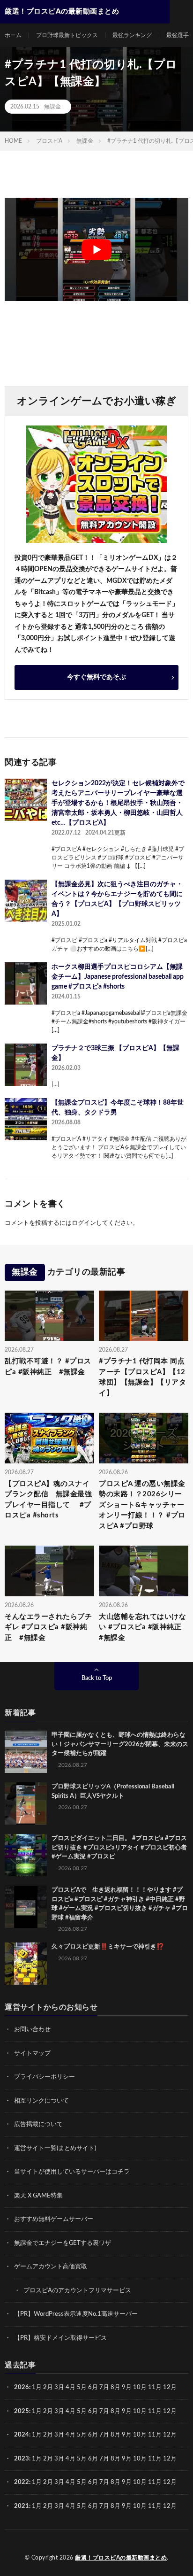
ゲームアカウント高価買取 (51, 2267)
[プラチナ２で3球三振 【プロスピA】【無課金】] (26, 1065)
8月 (115, 2387)
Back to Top (97, 1678)
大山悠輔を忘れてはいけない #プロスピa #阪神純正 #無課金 (144, 1627)
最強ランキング (132, 35)
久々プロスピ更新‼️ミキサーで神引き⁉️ (108, 1947)
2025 (22, 2411)
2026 (22, 2387)
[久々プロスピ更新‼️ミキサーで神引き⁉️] (26, 1964)
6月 (93, 2387)
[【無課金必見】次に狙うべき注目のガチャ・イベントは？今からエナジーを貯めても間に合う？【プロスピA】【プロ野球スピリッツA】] (26, 901)
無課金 (52, 107)
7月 (104, 2387)
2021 (22, 2506)
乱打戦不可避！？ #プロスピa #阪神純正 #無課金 (48, 1367)
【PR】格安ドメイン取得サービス (60, 2338)
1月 (37, 2387)
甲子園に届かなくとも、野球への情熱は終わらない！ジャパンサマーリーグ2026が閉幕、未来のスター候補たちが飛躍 (120, 1744)
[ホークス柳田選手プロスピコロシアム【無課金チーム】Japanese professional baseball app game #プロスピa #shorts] (26, 983)
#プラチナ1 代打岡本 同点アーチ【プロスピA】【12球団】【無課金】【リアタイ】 (142, 1377)
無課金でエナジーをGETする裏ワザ (63, 2243)
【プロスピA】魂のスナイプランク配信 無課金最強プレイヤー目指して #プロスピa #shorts (48, 1500)
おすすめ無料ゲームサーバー (54, 2219)
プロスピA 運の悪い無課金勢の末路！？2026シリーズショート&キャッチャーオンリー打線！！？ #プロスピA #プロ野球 (142, 1505)
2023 (22, 2459)
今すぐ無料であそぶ (96, 677)
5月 (82, 2387)
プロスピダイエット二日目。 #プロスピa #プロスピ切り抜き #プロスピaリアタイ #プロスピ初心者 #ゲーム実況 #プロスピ (119, 1848)
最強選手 (178, 35)
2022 (22, 2482)
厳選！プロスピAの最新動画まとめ (121, 2558)
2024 (22, 2435)
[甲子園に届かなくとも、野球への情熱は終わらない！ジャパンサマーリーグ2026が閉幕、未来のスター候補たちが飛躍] (26, 1752)
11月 (155, 2411)
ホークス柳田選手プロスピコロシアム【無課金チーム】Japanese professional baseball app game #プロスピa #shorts (118, 977)
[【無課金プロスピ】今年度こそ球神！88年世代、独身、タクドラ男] (26, 1119)
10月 (140, 2411)
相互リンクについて (41, 2101)
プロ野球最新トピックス (67, 35)
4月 (71, 2387)
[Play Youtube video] (96, 249)
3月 (59, 2387)
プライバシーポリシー (45, 2077)
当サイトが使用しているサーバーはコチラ (72, 2172)
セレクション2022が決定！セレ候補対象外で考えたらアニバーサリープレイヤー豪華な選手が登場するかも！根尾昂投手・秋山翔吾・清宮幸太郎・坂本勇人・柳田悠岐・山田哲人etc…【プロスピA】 (118, 803)
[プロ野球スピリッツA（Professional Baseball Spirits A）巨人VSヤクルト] (26, 1803)
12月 (170, 2411)
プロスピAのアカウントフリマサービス (77, 2291)
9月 (127, 2411)
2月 (48, 2387)
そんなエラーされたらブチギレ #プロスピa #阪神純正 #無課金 (48, 1627)
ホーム (13, 35)
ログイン (84, 1223)
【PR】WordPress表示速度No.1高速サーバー (76, 2314)
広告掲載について (38, 2124)
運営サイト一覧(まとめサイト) (55, 2148)
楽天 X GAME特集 (38, 2196)
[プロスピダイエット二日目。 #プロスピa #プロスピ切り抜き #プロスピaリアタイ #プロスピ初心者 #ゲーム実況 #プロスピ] (26, 1855)
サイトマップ (32, 2054)
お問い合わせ (32, 2030)
